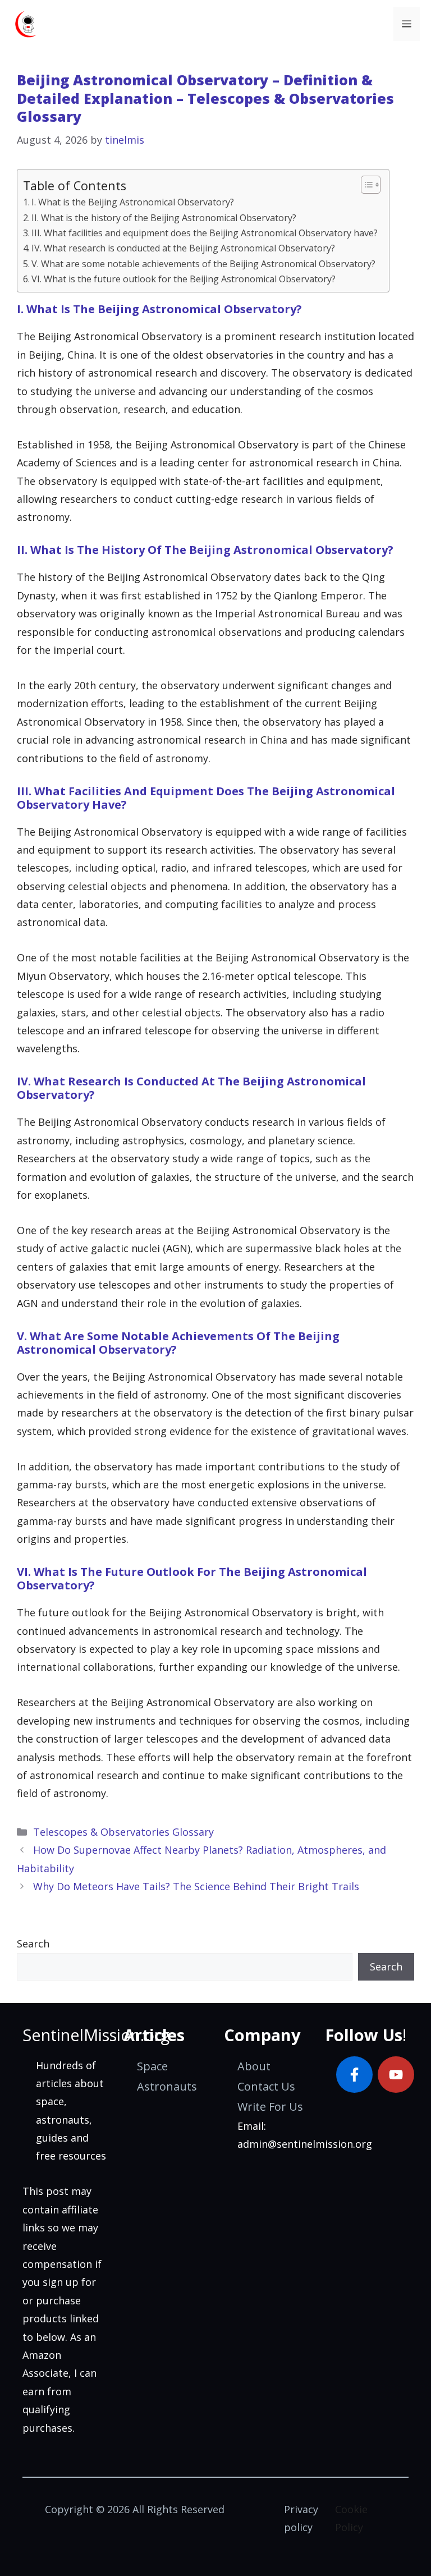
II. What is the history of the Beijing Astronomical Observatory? (164, 218)
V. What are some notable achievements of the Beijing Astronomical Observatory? (203, 264)
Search (33, 1944)
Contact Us (266, 2086)
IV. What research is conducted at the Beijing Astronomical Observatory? (183, 248)
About (254, 2066)
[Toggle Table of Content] (365, 185)
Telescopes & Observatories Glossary (123, 1832)
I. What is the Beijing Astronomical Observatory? (133, 202)
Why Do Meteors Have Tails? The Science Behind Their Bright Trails (196, 1886)
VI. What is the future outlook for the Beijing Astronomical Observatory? (184, 279)
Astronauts (167, 2086)
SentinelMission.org (96, 2035)
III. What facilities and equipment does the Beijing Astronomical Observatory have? (205, 233)
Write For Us (270, 2107)
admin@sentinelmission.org (305, 2144)
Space (152, 2066)
